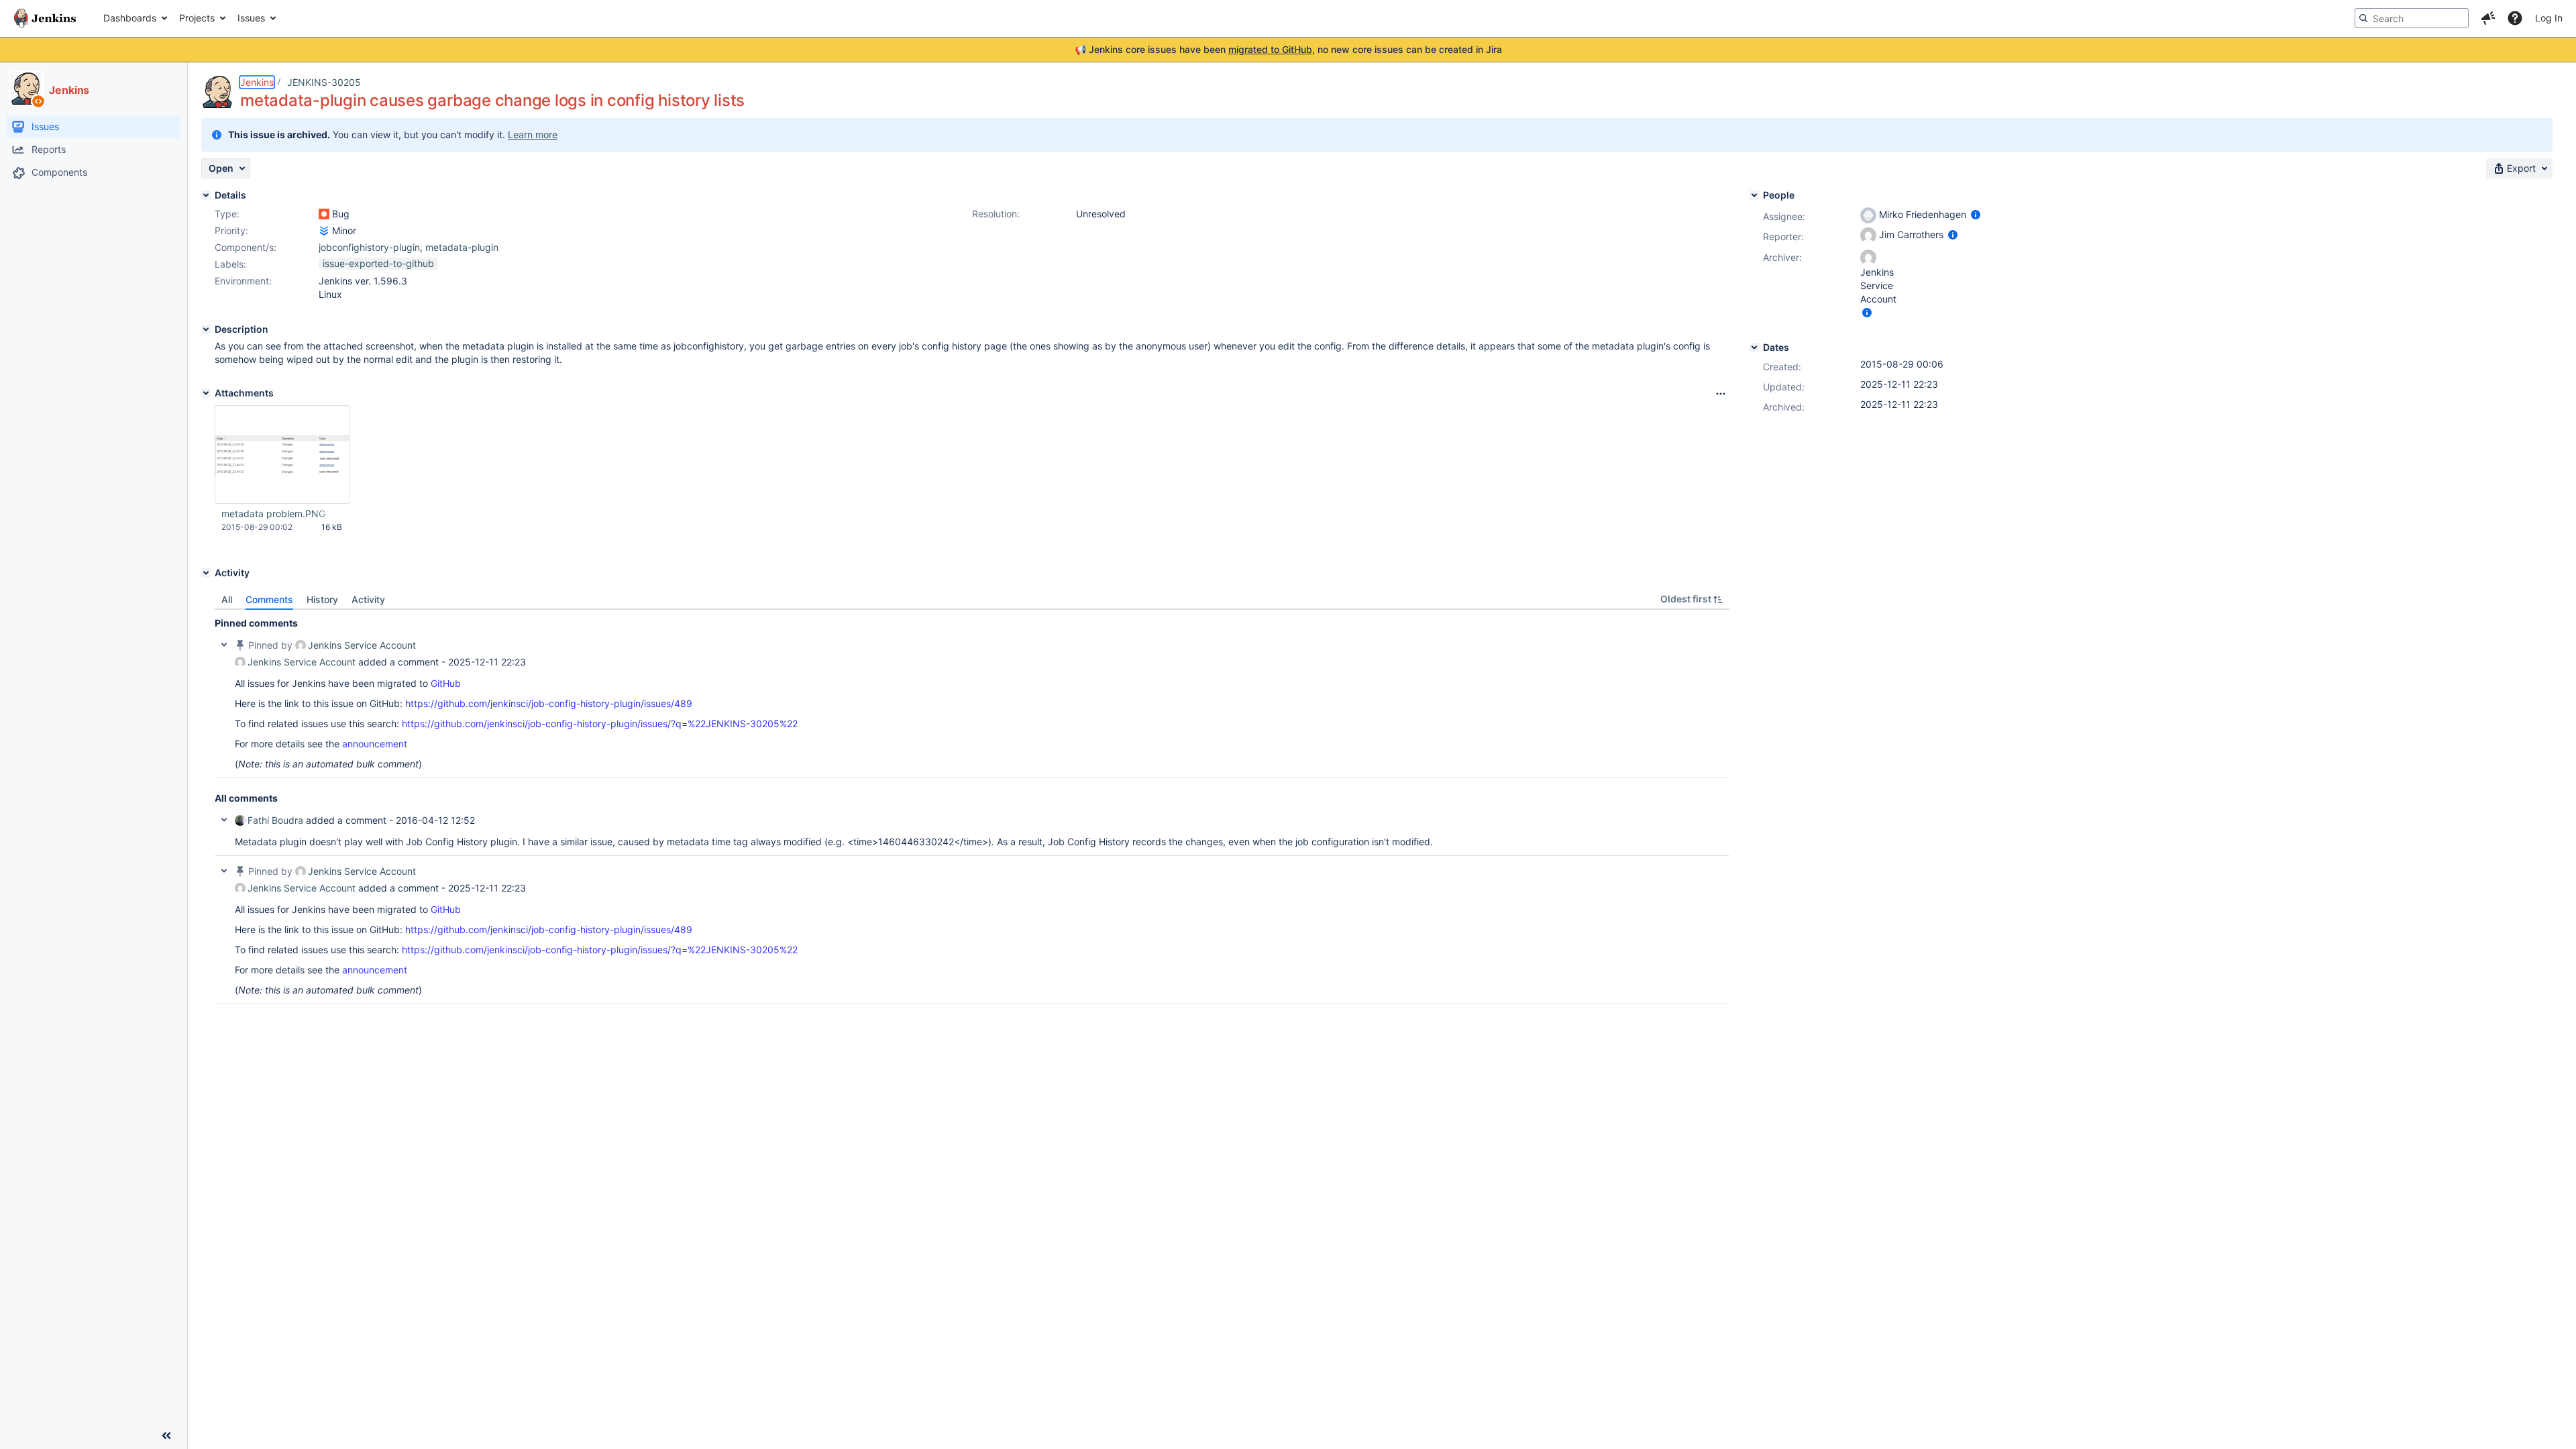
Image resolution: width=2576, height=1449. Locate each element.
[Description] (206, 329)
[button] (2488, 18)
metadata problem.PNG (273, 514)
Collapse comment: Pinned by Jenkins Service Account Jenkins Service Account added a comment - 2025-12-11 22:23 (224, 645)
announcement (375, 744)
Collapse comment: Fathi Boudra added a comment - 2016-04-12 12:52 (224, 820)
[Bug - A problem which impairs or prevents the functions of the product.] (324, 214)
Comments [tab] (269, 599)
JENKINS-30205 (324, 82)
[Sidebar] (166, 1436)
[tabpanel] (972, 807)
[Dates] (1754, 347)
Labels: (230, 264)
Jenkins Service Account (362, 645)
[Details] (206, 195)
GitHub (446, 683)
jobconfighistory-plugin (369, 247)
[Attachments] (206, 393)
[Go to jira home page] (45, 18)
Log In (2549, 18)
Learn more (533, 135)
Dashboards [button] (130, 18)
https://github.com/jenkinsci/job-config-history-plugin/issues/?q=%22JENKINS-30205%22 (600, 723)
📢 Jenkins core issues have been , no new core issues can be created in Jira (1288, 49)
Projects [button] (197, 18)
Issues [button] (251, 18)
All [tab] (227, 599)
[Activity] (206, 573)
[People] (1754, 195)
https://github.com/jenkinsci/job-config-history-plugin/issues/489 (549, 703)
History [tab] (322, 599)
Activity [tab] (368, 599)
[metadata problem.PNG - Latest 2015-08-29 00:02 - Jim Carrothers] (282, 455)
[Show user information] (1976, 214)
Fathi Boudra (275, 820)
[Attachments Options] (1721, 394)
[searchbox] (2412, 18)
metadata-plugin (462, 247)
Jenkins (257, 82)
